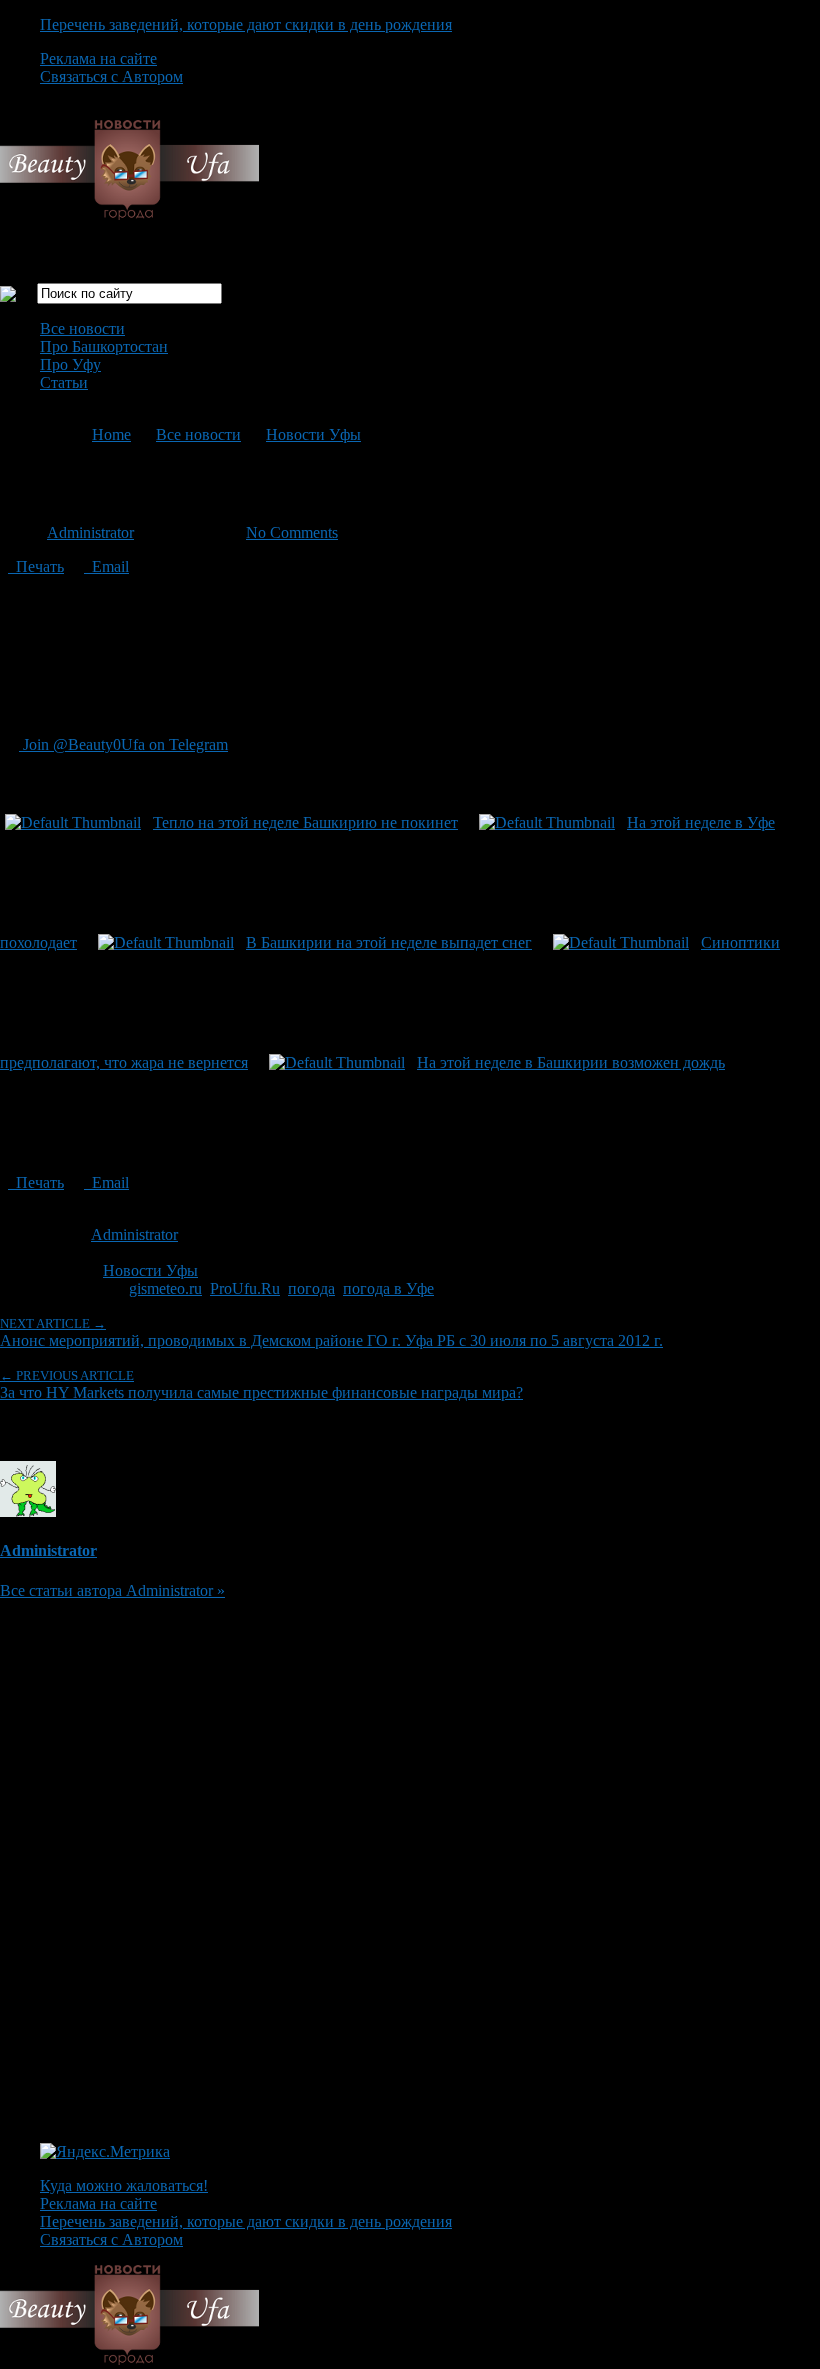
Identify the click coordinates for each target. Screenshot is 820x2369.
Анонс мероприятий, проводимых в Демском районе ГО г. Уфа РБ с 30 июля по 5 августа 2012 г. (331, 1332)
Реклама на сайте (98, 58)
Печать (36, 566)
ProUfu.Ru (245, 1288)
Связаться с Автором (111, 76)
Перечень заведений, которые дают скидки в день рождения (246, 24)
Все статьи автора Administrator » (112, 1590)
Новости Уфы (313, 434)
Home (111, 434)
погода (311, 1288)
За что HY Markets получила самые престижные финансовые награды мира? (261, 1384)
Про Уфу (70, 364)
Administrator (90, 532)
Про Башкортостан (104, 346)
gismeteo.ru (165, 1288)
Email (106, 566)
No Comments (292, 532)
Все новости (82, 328)
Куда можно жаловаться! (124, 2185)
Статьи (64, 382)
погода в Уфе (388, 1288)
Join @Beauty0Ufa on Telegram (123, 744)
